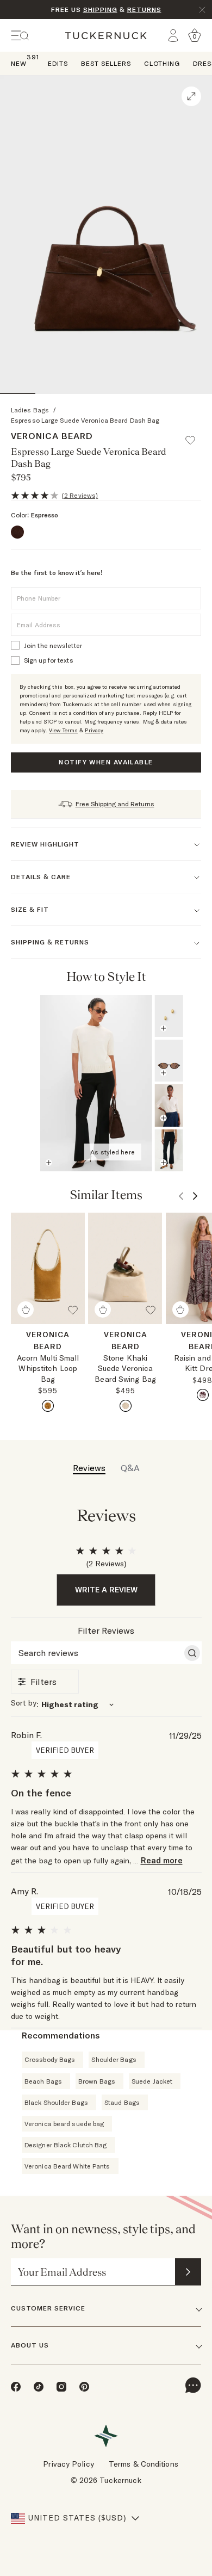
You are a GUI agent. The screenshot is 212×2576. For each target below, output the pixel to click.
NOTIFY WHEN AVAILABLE (106, 762)
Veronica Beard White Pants (67, 2166)
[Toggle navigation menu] (20, 36)
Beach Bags (43, 2081)
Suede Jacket (152, 2081)
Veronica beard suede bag (64, 2124)
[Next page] (191, 977)
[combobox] (106, 1704)
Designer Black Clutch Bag (66, 2145)
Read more (162, 1860)
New (19, 63)
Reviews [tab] (89, 1468)
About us (30, 2345)
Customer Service (48, 2308)
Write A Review (106, 1590)
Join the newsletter (53, 645)
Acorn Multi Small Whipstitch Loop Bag (48, 1369)
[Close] (202, 10)
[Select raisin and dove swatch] (203, 1395)
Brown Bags (97, 2081)
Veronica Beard (52, 436)
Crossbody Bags (50, 2059)
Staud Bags (122, 2102)
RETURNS (144, 10)
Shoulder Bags (114, 2059)
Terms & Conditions (144, 2464)
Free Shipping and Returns (115, 804)
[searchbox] (96, 1653)
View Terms (63, 730)
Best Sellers (106, 63)
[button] (195, 435)
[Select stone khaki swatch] (126, 1406)
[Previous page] (176, 977)
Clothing (162, 63)
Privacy (94, 730)
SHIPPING (100, 10)
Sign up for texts (49, 660)
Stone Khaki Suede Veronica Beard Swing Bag (125, 1369)
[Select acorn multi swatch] (48, 1406)
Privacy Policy (68, 2464)
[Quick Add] (26, 1309)
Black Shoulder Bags (56, 2102)
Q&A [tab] (130, 1468)
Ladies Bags (30, 410)
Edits (58, 63)
